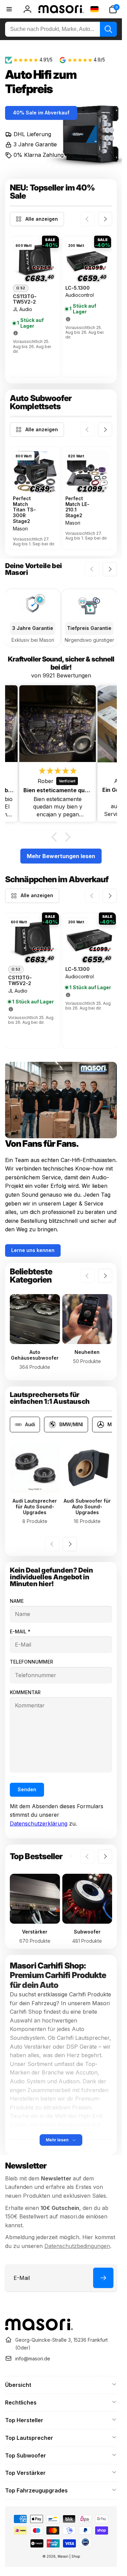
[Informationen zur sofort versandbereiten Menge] (16, 333)
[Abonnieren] (103, 2278)
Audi (30, 1424)
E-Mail (20, 1631)
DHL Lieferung (32, 134)
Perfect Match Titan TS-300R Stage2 (24, 510)
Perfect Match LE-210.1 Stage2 (78, 507)
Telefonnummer (31, 1662)
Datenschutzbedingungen (77, 2246)
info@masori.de (33, 2359)
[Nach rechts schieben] (105, 219)
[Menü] (9, 9)
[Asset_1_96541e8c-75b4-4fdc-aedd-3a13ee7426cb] (39, 2328)
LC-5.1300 (78, 288)
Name (17, 1601)
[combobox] (61, 29)
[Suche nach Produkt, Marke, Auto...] (108, 29)
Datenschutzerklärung (39, 1824)
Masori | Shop (69, 2556)
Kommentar (25, 1692)
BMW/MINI (71, 1424)
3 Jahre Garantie (35, 144)
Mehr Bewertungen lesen (61, 856)
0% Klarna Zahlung (39, 155)
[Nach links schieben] (87, 219)
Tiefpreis (29, 89)
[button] (113, 9)
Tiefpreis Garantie (89, 628)
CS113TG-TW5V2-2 (25, 299)
